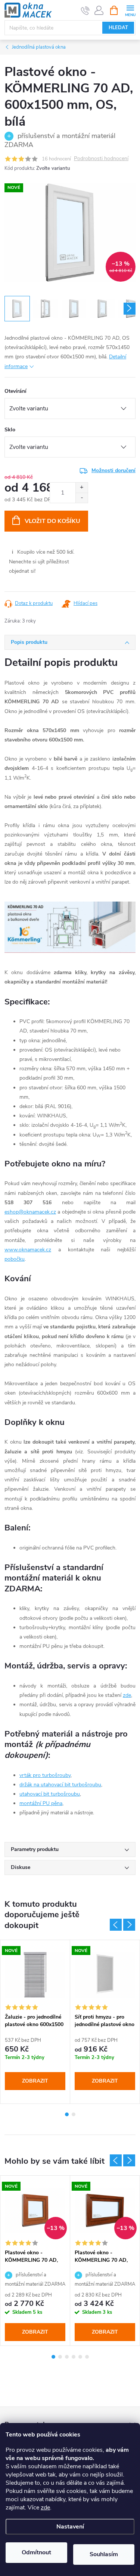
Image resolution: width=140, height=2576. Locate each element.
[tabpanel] (35, 2022)
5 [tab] (80, 2357)
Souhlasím (104, 2554)
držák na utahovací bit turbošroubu (60, 1785)
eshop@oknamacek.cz (30, 1212)
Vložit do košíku (52, 521)
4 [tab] (74, 2357)
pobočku (15, 1259)
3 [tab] (67, 2357)
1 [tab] (67, 2114)
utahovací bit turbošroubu (50, 1794)
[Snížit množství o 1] (82, 498)
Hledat (118, 28)
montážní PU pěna (41, 1803)
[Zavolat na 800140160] (85, 10)
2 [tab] (74, 2114)
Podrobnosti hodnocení (101, 159)
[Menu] (130, 10)
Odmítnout (36, 2552)
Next (129, 1925)
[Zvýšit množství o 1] (82, 488)
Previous (116, 1925)
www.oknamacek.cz (28, 1250)
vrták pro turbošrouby (45, 1775)
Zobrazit (35, 2081)
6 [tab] (87, 2357)
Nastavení (70, 2527)
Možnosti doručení (113, 470)
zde (45, 2508)
